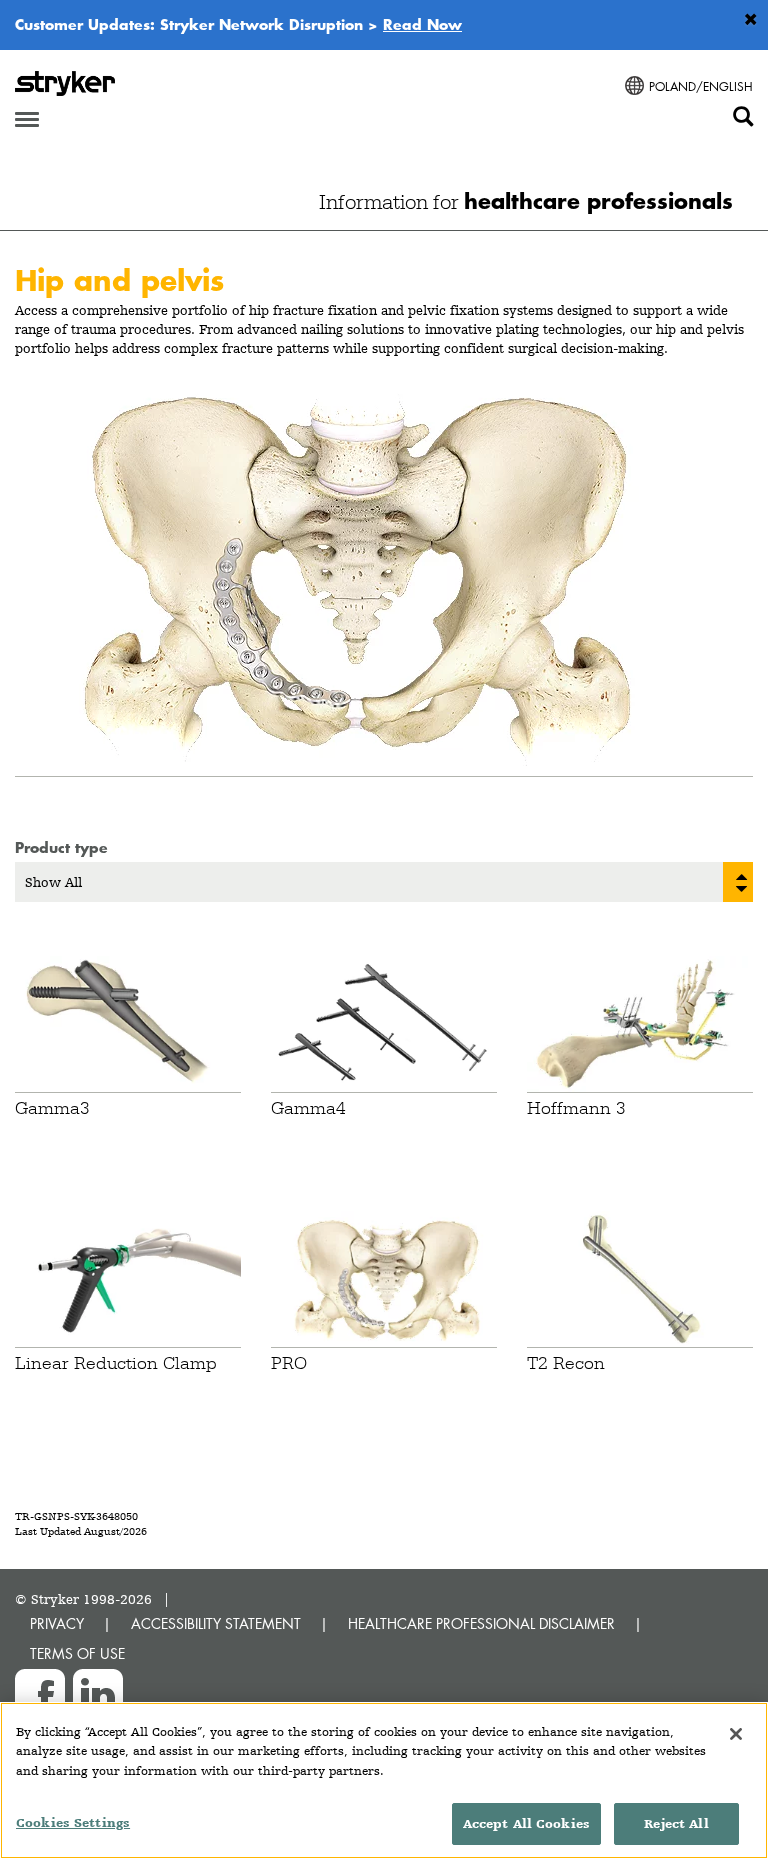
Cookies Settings (73, 1822)
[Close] (736, 1734)
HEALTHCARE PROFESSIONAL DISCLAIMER (481, 1623)
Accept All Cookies (526, 1823)
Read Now (422, 24)
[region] (384, 1780)
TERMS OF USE (77, 1653)
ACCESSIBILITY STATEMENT (216, 1623)
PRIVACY (57, 1623)
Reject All (676, 1823)
